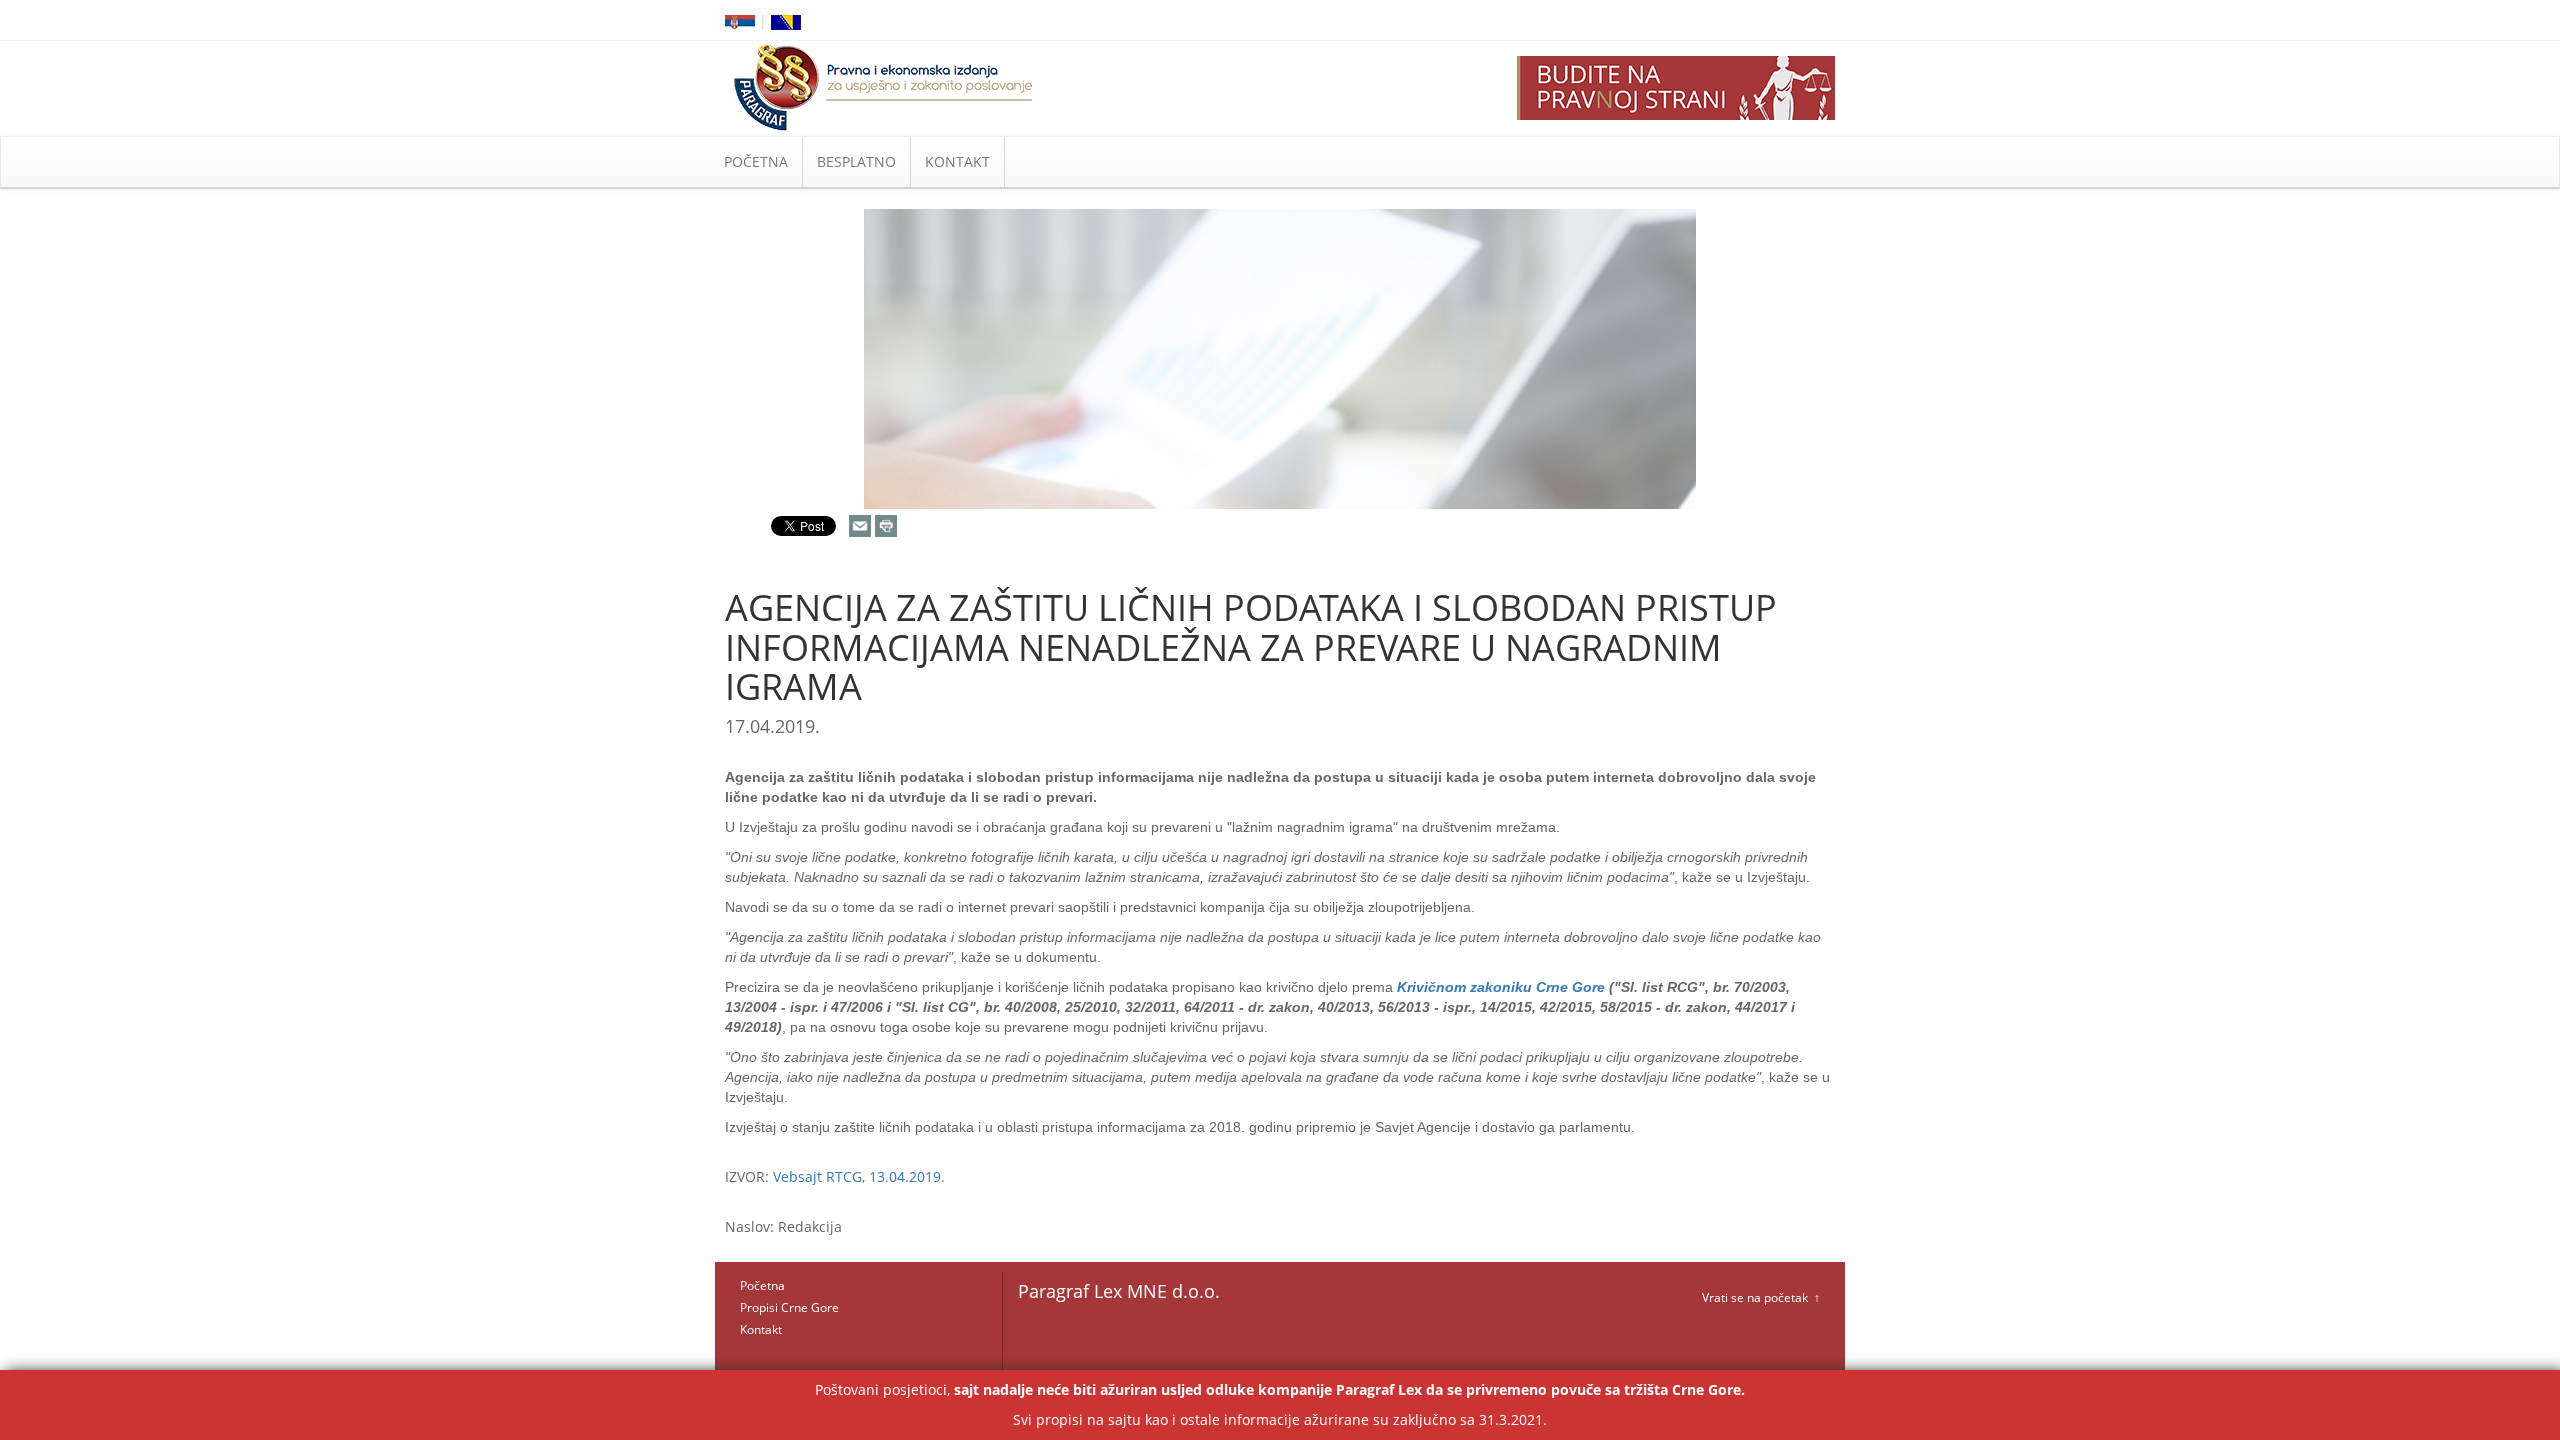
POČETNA (756, 161)
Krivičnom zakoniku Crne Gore (1503, 987)
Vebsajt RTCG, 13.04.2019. (859, 1176)
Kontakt (761, 1329)
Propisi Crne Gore (789, 1307)
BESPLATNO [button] (856, 161)
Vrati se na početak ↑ (1761, 1297)
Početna (762, 1285)
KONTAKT (957, 161)
